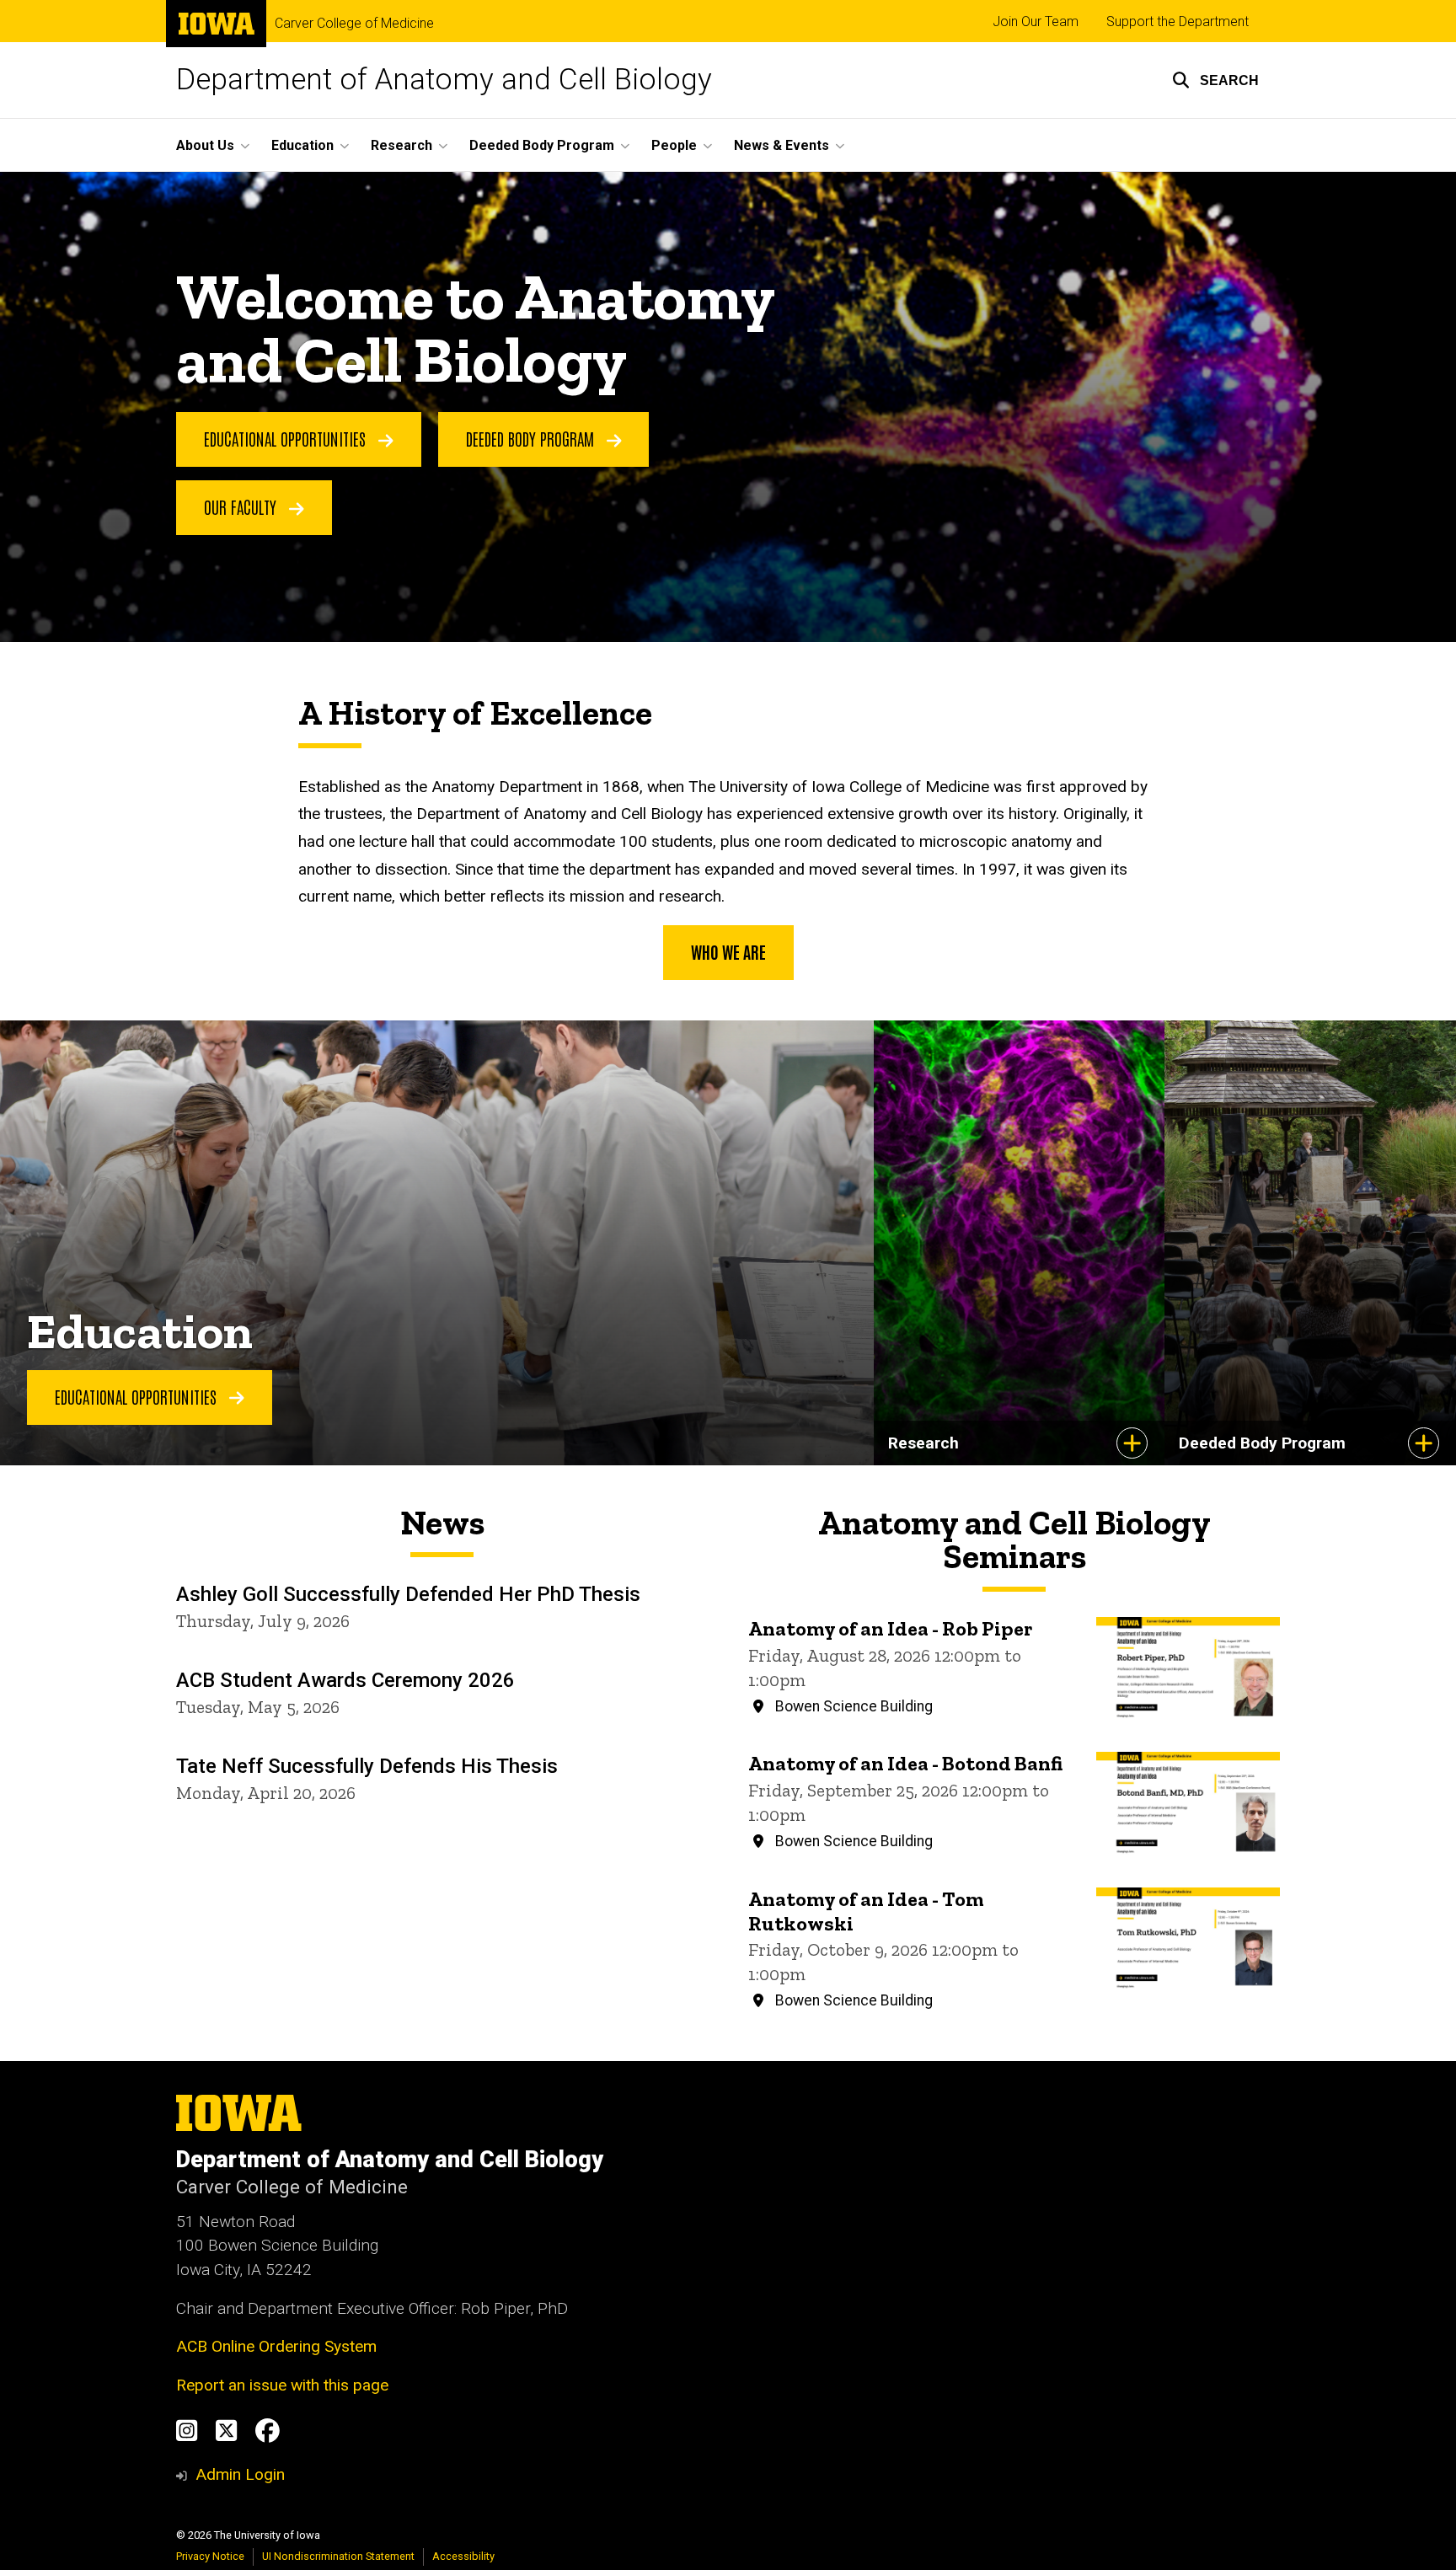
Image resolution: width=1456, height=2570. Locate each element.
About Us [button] (205, 145)
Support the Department (1178, 21)
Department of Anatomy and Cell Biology (444, 80)
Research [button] (401, 145)
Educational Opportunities (287, 438)
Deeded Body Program (532, 438)
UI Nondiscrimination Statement (338, 2556)
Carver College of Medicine (354, 24)
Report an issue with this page (282, 2385)
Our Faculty (242, 506)
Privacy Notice (210, 2556)
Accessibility (463, 2556)
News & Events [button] (782, 145)
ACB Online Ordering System (276, 2346)
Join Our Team (1036, 21)
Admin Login (240, 2474)
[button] (1215, 80)
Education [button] (302, 145)
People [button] (674, 145)
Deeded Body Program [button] (542, 145)
